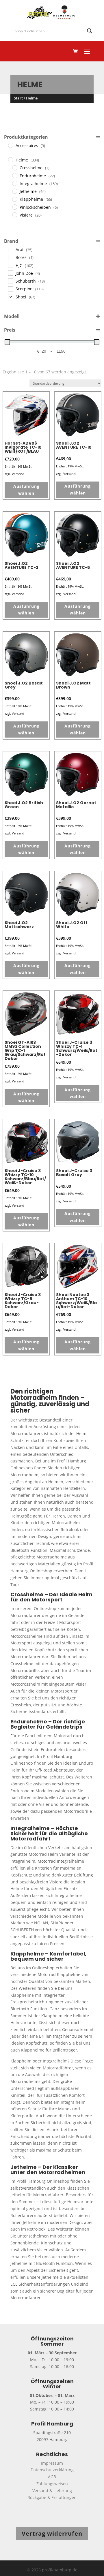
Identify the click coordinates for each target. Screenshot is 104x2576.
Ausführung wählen (26, 490)
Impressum (52, 2463)
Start (18, 98)
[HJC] (10, 265)
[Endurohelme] (14, 175)
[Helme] (10, 159)
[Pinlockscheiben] (14, 207)
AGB (52, 2477)
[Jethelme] (14, 191)
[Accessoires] (10, 145)
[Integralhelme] (14, 183)
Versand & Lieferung (52, 2491)
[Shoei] (10, 296)
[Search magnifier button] (90, 31)
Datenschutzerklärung (52, 2470)
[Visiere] (14, 215)
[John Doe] (10, 273)
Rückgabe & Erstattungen (52, 2497)
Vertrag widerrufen (52, 2533)
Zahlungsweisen (52, 2484)
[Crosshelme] (14, 168)
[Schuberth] (10, 281)
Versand (18, 474)
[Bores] (10, 257)
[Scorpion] (10, 289)
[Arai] (10, 249)
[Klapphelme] (14, 199)
